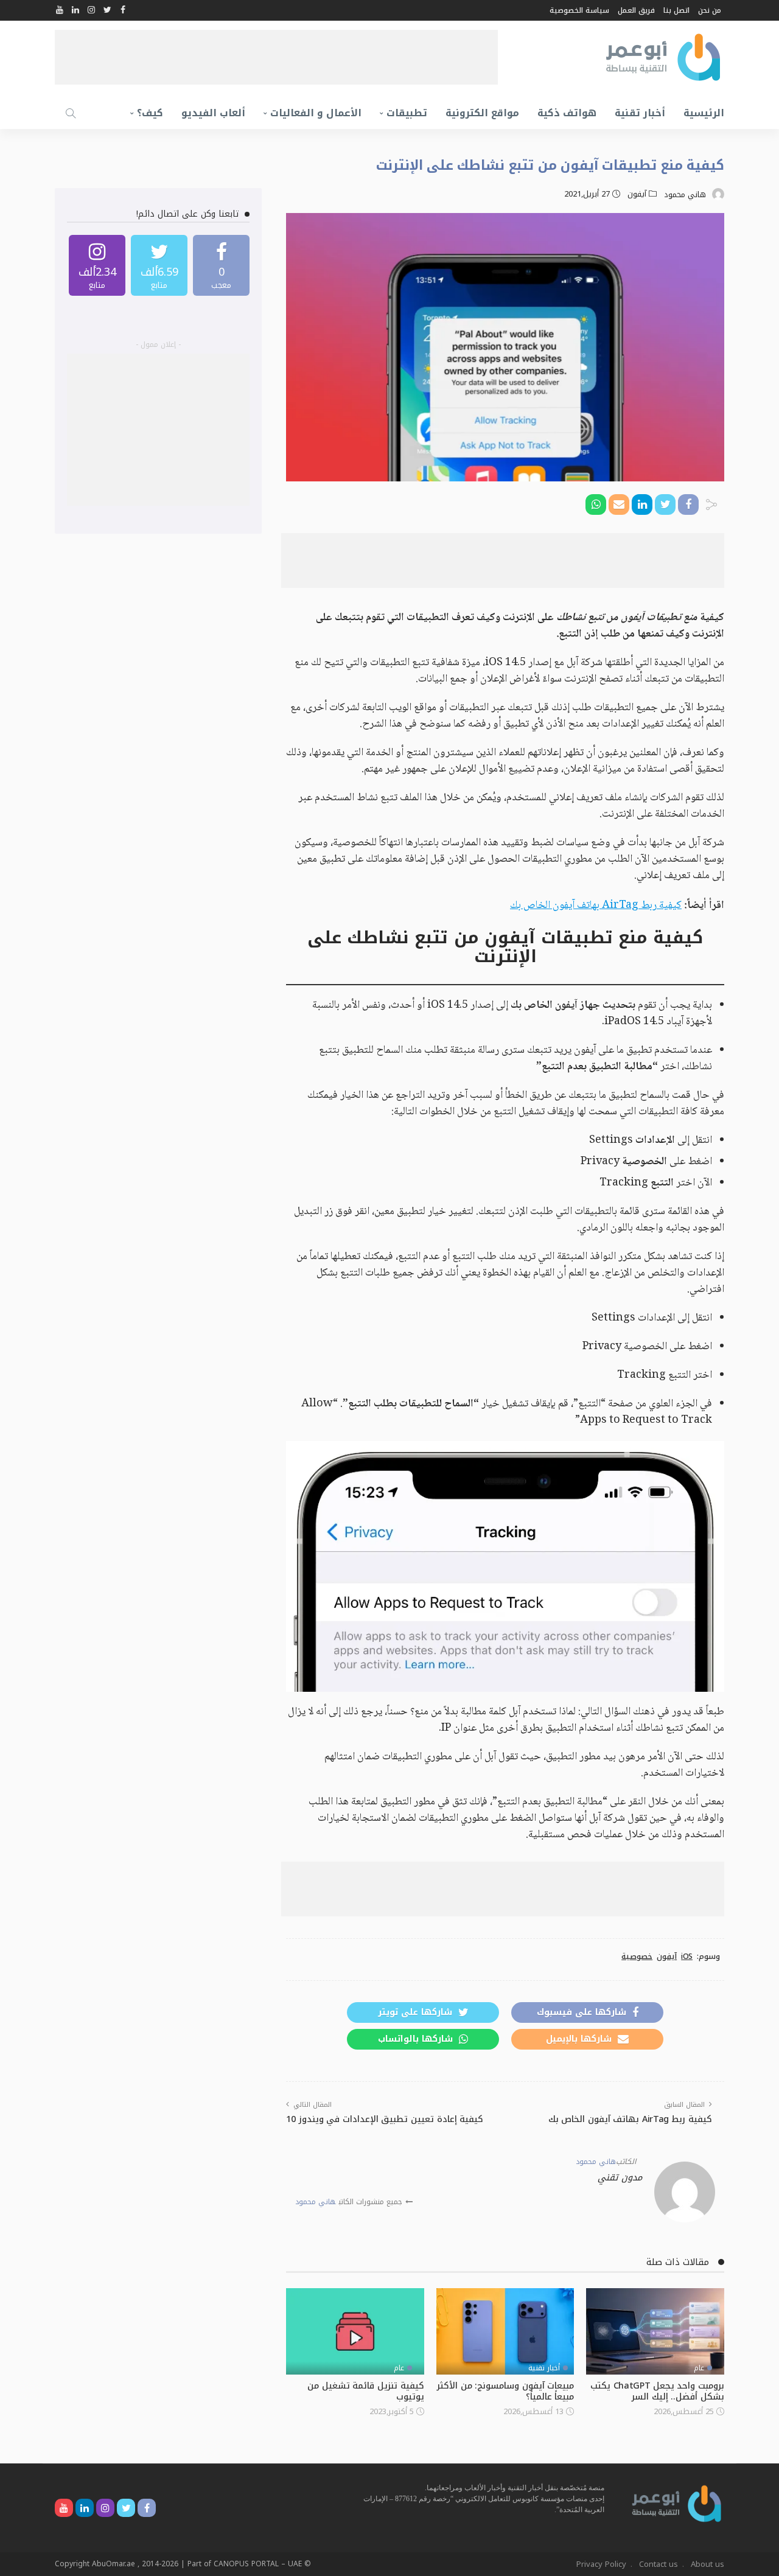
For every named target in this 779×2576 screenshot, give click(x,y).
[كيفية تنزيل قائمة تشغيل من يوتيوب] (355, 2331)
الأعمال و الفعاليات (316, 113)
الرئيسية (704, 113)
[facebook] (221, 265)
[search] (71, 113)
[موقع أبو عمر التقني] (677, 2503)
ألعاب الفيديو (213, 113)
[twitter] (159, 265)
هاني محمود (685, 195)
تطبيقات (407, 113)
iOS (687, 1956)
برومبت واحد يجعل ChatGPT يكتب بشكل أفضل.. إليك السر (657, 2391)
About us (707, 2564)
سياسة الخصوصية (579, 10)
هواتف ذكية (567, 113)
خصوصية (637, 1956)
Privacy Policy (601, 2564)
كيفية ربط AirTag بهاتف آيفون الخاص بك (596, 906)
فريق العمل (636, 10)
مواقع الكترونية (482, 113)
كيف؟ (150, 113)
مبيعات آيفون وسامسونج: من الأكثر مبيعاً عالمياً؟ (505, 2391)
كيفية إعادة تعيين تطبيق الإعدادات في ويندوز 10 (385, 2119)
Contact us (658, 2564)
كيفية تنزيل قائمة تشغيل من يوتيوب (365, 2391)
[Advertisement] (276, 57)
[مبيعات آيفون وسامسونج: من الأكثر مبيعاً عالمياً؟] (505, 2331)
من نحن (710, 10)
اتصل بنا (676, 10)
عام (699, 2368)
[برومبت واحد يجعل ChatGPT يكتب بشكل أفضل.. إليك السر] (655, 2331)
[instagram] (97, 265)
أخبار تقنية (640, 113)
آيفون (637, 194)
